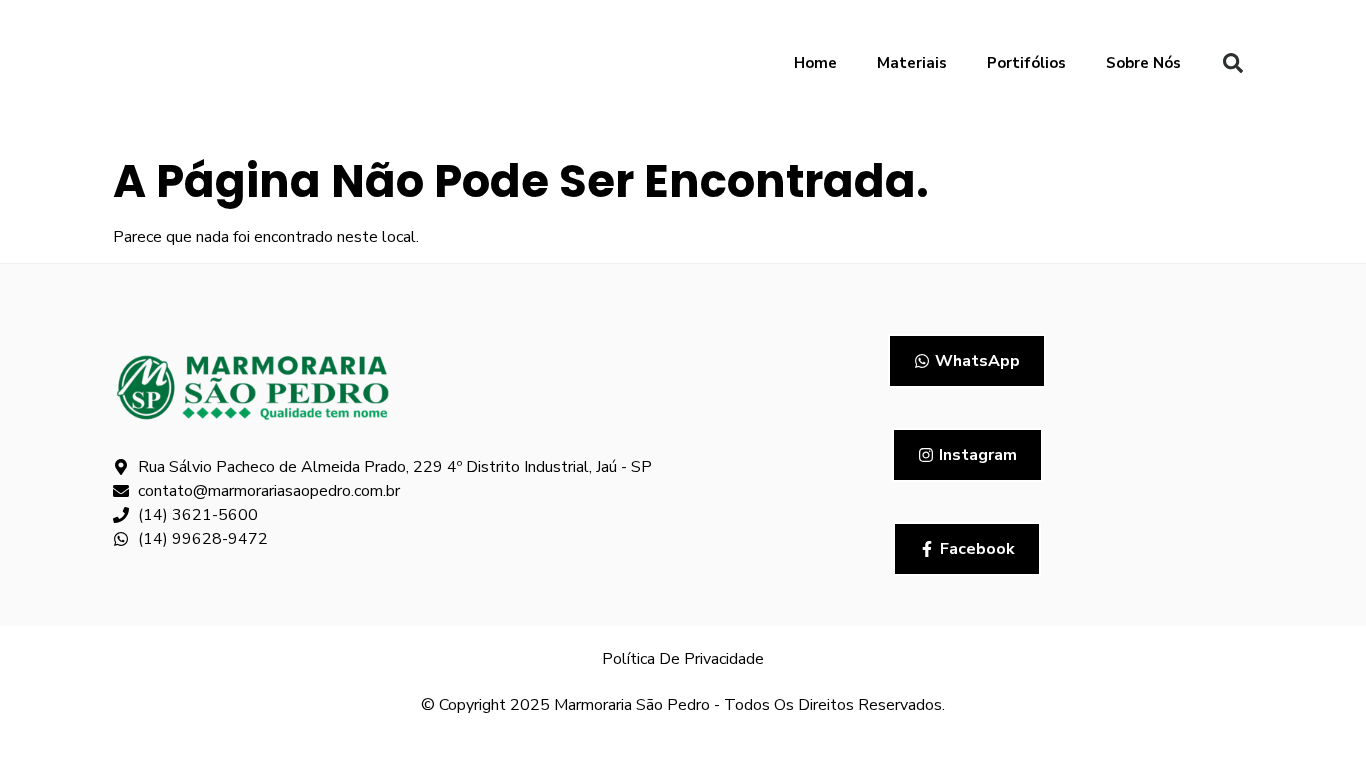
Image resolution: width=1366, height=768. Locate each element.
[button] (1233, 63)
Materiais (912, 63)
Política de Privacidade (683, 659)
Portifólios (1026, 63)
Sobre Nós (1143, 63)
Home (815, 63)
